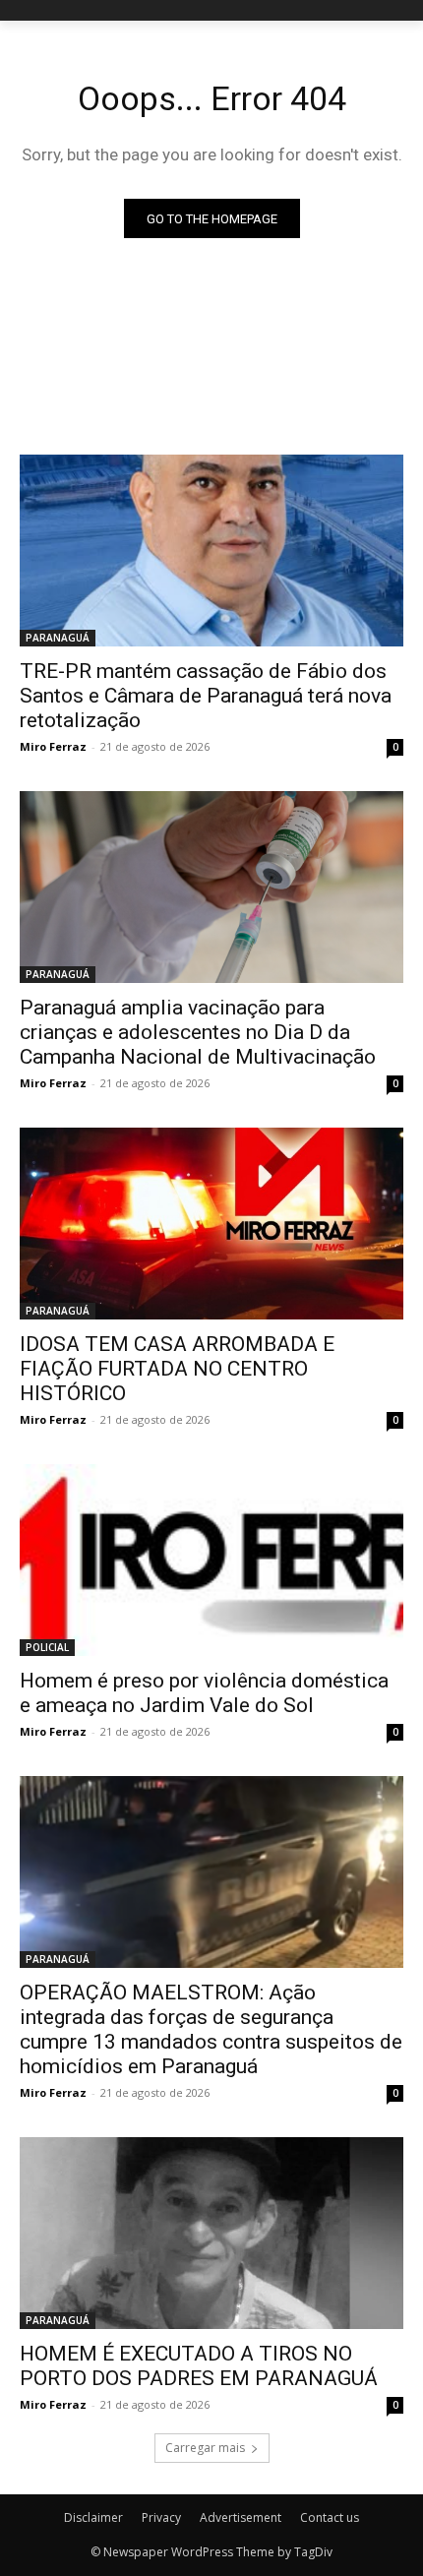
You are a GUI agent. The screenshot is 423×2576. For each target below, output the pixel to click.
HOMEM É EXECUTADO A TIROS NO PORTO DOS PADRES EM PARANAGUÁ (199, 2366)
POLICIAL (47, 1647)
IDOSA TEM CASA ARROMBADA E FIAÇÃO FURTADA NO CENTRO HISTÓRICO (177, 1369)
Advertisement (241, 2517)
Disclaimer (93, 2517)
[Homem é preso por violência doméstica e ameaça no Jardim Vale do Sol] (211, 1560)
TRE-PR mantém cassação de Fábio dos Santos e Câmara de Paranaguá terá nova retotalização (206, 696)
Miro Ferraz (53, 746)
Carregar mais (205, 2448)
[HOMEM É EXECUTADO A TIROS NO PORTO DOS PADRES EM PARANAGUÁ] (211, 2233)
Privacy (161, 2517)
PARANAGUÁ (58, 638)
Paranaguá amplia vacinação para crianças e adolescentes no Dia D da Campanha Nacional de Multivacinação (198, 1032)
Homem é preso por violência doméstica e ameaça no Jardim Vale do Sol (204, 1693)
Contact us (330, 2517)
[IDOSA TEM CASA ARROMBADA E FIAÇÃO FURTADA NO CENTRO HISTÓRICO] (211, 1224)
